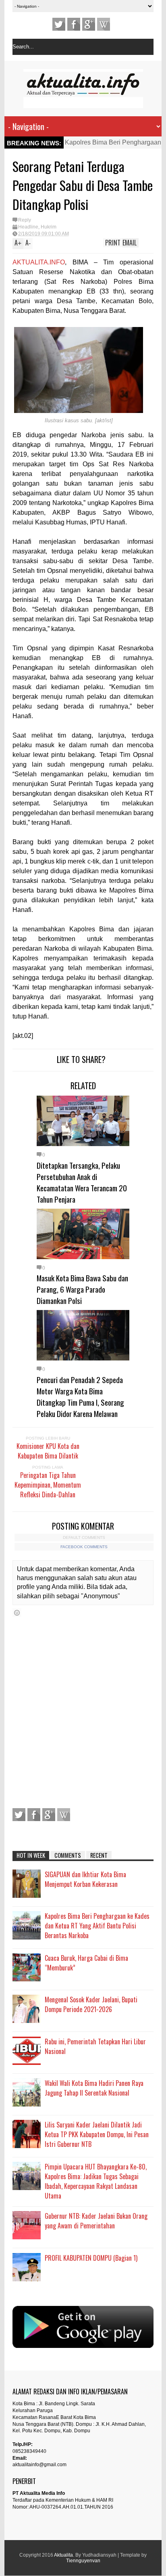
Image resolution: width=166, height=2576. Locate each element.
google (89, 24)
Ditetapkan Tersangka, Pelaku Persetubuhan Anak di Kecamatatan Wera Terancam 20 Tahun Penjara (82, 1182)
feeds (104, 24)
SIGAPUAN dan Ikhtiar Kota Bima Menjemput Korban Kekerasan (85, 1879)
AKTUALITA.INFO (39, 262)
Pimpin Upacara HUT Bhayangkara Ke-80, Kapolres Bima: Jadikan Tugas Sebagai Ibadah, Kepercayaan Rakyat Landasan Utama (96, 2181)
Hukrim (49, 227)
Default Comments (84, 1537)
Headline (28, 227)
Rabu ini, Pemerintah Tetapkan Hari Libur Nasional (95, 2046)
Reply (25, 220)
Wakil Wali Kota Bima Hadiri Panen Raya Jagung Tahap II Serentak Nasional (94, 2088)
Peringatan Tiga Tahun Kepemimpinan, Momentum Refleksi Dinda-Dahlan (48, 1485)
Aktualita (63, 2555)
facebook (74, 24)
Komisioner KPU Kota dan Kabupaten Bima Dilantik (48, 1451)
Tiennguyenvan (83, 2561)
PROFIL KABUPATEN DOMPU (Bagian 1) (91, 2258)
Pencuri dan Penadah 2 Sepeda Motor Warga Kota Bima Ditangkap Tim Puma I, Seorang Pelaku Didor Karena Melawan (80, 1396)
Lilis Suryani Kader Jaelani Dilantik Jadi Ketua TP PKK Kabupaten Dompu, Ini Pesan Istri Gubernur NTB (97, 2134)
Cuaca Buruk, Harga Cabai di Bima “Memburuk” (86, 1963)
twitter (59, 24)
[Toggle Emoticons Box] (17, 1613)
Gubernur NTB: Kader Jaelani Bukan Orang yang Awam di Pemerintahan (96, 2221)
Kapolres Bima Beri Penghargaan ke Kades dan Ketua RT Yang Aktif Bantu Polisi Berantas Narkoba (97, 1926)
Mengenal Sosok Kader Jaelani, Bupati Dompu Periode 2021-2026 (91, 2004)
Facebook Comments (84, 1547)
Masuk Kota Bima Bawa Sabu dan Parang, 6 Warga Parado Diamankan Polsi (82, 1289)
